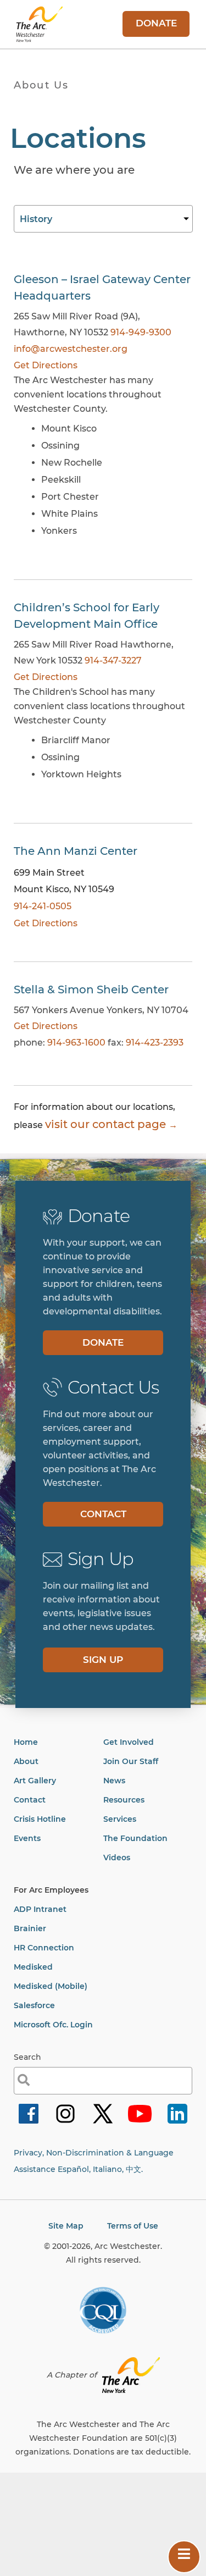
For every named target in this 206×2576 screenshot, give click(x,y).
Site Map (66, 2226)
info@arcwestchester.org (71, 349)
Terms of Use (133, 2226)
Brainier (30, 1928)
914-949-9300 (141, 332)
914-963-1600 (76, 1043)
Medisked (33, 1967)
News (114, 1781)
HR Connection (44, 1948)
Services (120, 1819)
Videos (117, 1858)
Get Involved (129, 1742)
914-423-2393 (155, 1043)
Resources (124, 1800)
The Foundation (135, 1838)
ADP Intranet (40, 1909)
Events (27, 1838)
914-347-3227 (113, 660)
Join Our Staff (131, 1761)
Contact (30, 1800)
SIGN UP (103, 1660)
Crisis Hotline (40, 1819)
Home (26, 1742)
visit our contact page (105, 1124)
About (26, 1761)
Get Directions (46, 365)
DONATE (156, 23)
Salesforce (34, 2005)
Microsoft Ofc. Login (53, 2025)
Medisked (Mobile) (51, 1986)
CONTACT (103, 1514)
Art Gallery (35, 1781)
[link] (29, 2123)
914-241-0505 (43, 906)
